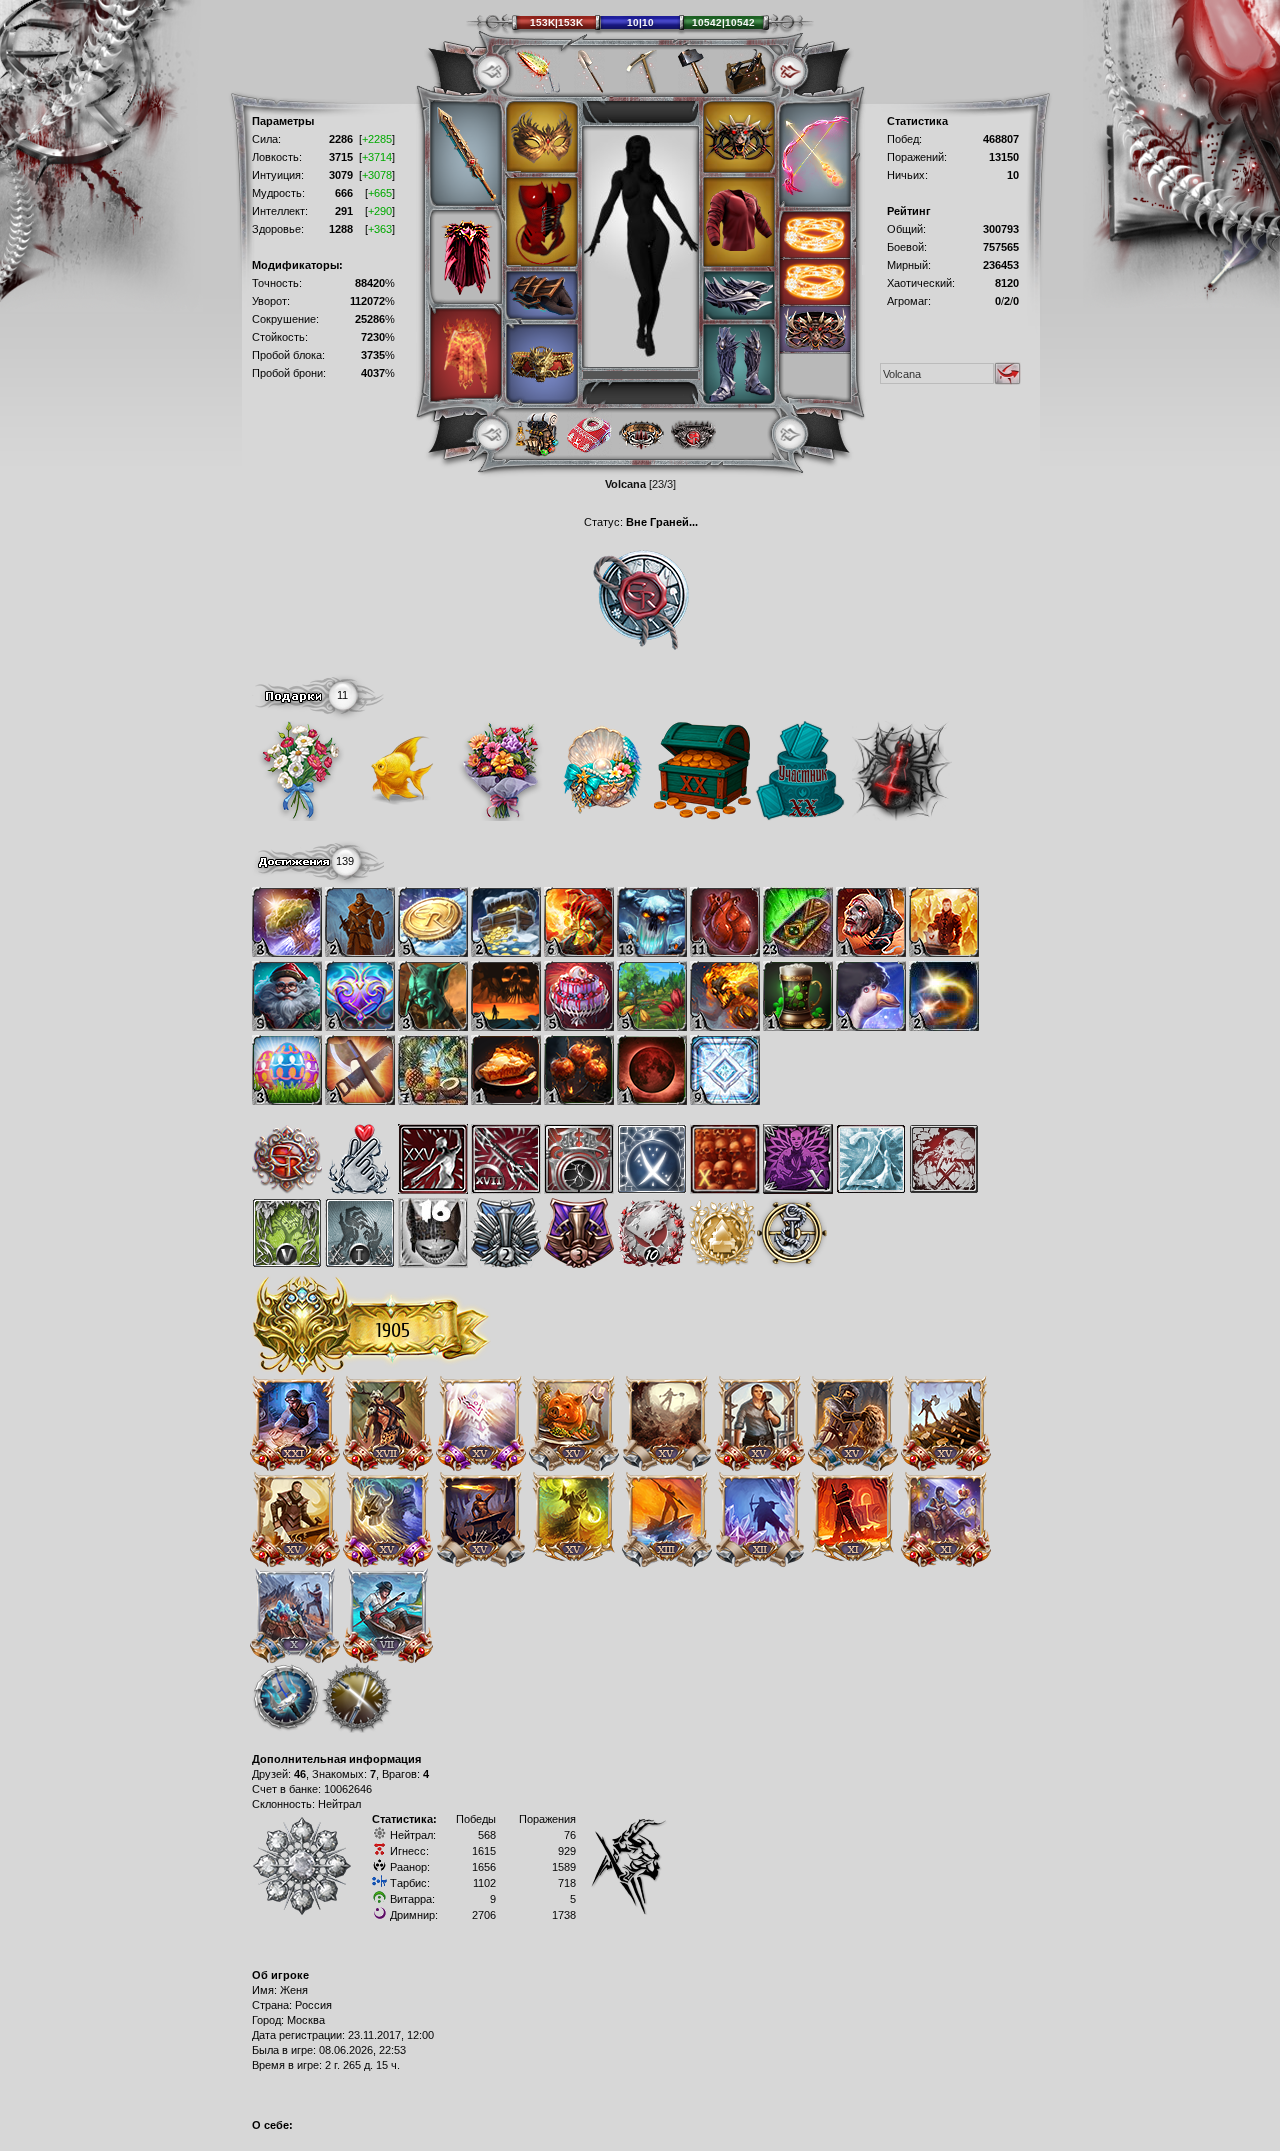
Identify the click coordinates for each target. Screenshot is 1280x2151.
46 (300, 1774)
